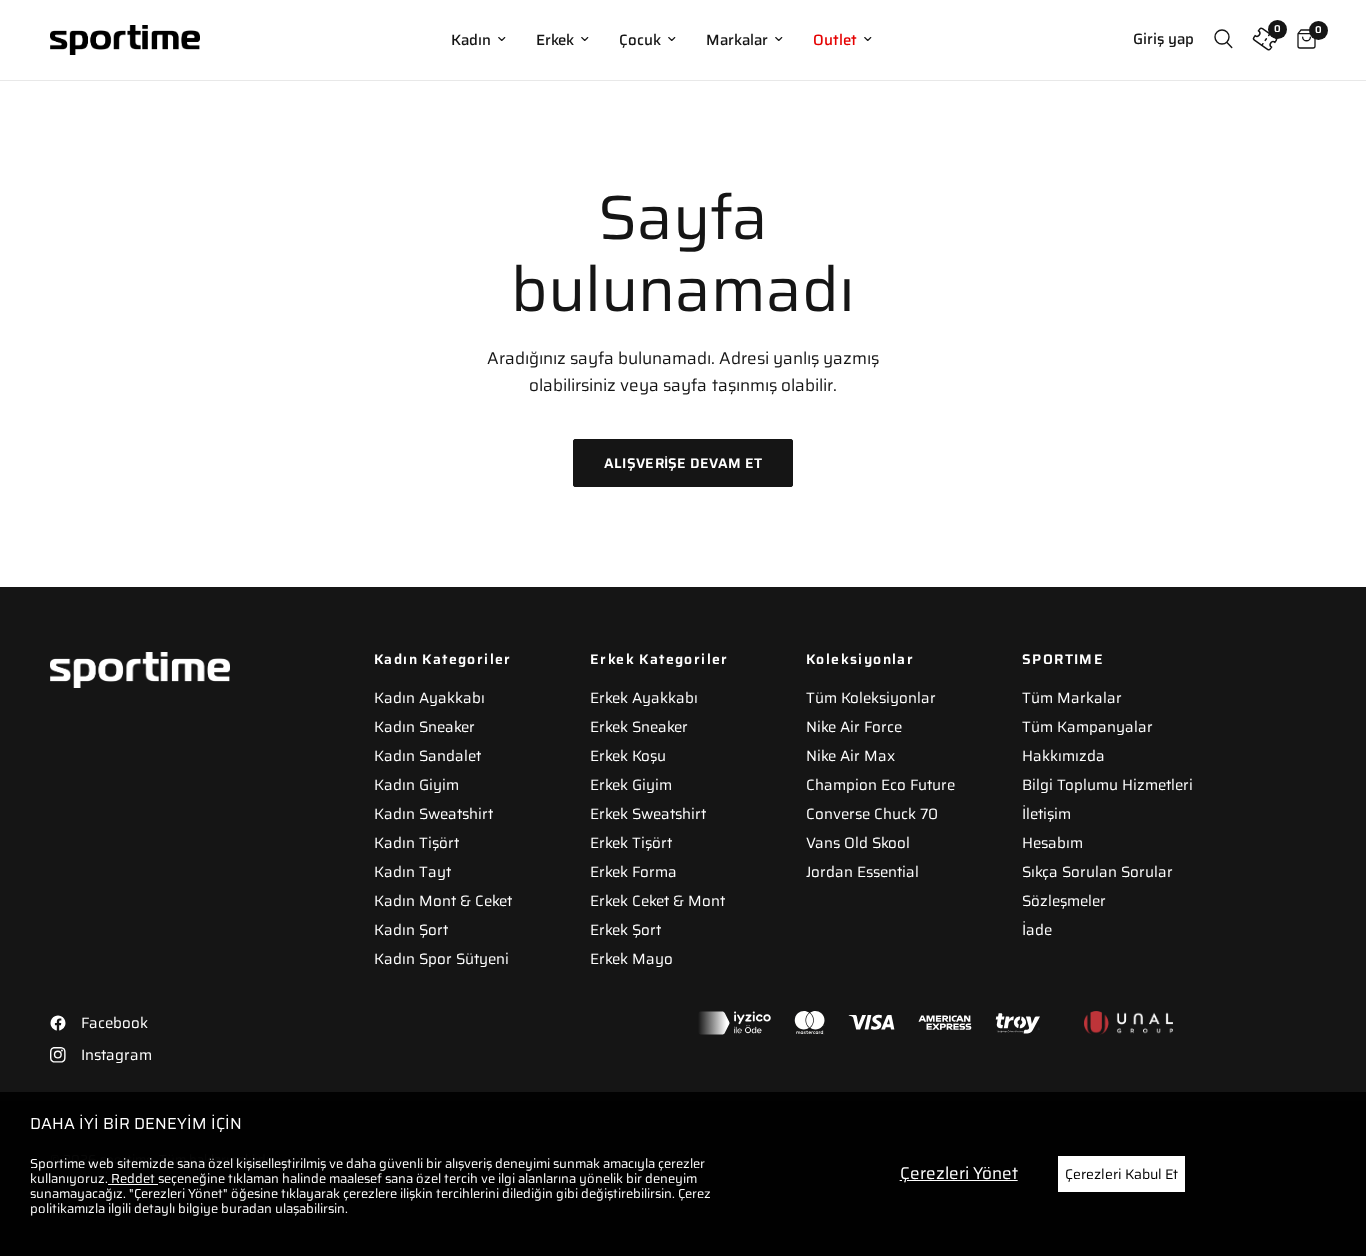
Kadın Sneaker (424, 727)
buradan (246, 1208)
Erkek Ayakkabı (644, 698)
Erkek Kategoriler (659, 659)
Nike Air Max (850, 756)
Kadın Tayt (412, 872)
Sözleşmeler (1064, 901)
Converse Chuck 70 (872, 814)
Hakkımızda (1063, 756)
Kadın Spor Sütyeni (441, 959)
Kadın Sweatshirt (433, 814)
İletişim (1046, 814)
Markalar (737, 40)
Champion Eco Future (880, 785)
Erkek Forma (633, 872)
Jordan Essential (862, 872)
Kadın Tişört (416, 843)
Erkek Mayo (631, 959)
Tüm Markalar (1072, 698)
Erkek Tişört (631, 843)
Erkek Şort (625, 930)
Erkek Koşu (628, 756)
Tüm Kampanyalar (1087, 727)
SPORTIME (1063, 659)
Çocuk (640, 40)
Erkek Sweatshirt (648, 814)
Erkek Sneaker (639, 727)
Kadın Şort (411, 930)
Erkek (555, 40)
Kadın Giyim (416, 785)
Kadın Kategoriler (443, 659)
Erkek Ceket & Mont (657, 901)
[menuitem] (478, 40)
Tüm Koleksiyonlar (871, 698)
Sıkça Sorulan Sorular (1097, 872)
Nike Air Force (854, 727)
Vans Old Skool (858, 843)
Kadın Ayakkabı (429, 698)
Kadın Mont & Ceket (443, 901)
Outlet (835, 40)
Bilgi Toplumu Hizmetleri (1107, 785)
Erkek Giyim (631, 785)
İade (1037, 930)
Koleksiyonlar (860, 659)
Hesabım (1052, 843)
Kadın (471, 40)
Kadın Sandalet (427, 756)
